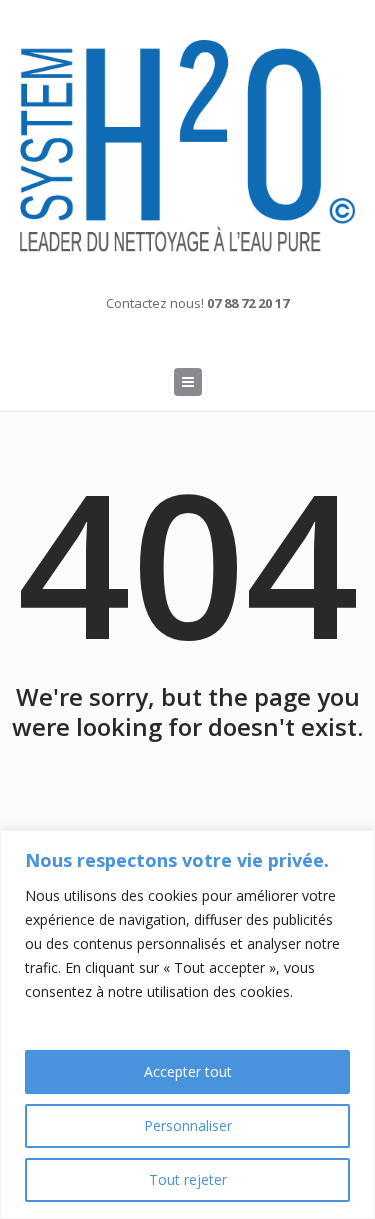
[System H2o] (187, 146)
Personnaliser (188, 1125)
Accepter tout (188, 1071)
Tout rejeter (188, 1179)
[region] (187, 1024)
